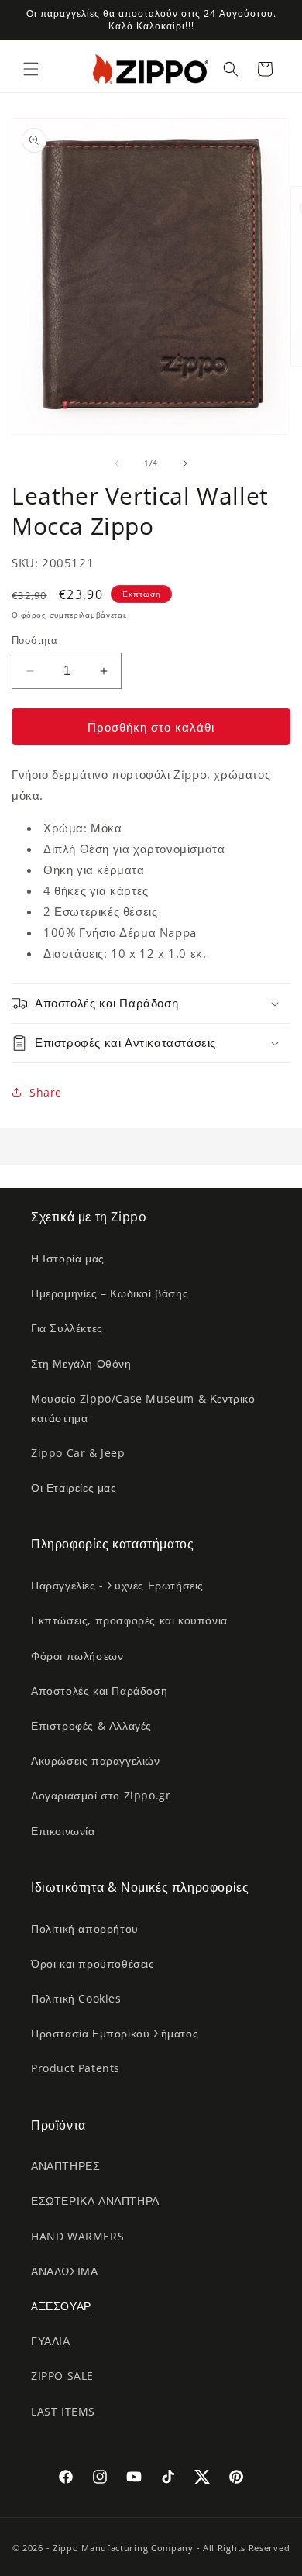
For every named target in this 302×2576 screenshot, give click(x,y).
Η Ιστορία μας (68, 1258)
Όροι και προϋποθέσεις (93, 1963)
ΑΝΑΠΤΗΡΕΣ (65, 2166)
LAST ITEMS (63, 2411)
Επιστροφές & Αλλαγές (91, 1725)
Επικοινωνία (63, 1831)
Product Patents (75, 2068)
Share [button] (46, 1092)
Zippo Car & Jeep (78, 1453)
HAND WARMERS (77, 2236)
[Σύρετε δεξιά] (185, 463)
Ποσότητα (34, 640)
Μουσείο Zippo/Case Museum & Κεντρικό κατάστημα (143, 1408)
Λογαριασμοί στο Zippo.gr (101, 1795)
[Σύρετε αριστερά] (117, 463)
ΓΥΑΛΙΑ (51, 2341)
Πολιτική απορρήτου (85, 1929)
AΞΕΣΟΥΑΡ (61, 2306)
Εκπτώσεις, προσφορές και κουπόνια (129, 1620)
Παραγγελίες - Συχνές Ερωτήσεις (117, 1585)
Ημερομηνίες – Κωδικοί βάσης (110, 1293)
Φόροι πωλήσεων (77, 1656)
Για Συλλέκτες (67, 1328)
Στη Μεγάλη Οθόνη (81, 1364)
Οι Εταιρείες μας (74, 1488)
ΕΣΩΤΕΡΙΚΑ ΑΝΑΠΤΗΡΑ (95, 2201)
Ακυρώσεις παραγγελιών (96, 1760)
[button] (31, 69)
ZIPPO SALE (62, 2376)
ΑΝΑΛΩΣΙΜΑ (64, 2271)
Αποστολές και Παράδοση (99, 1691)
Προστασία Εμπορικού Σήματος (115, 2033)
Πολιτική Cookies (76, 1998)
